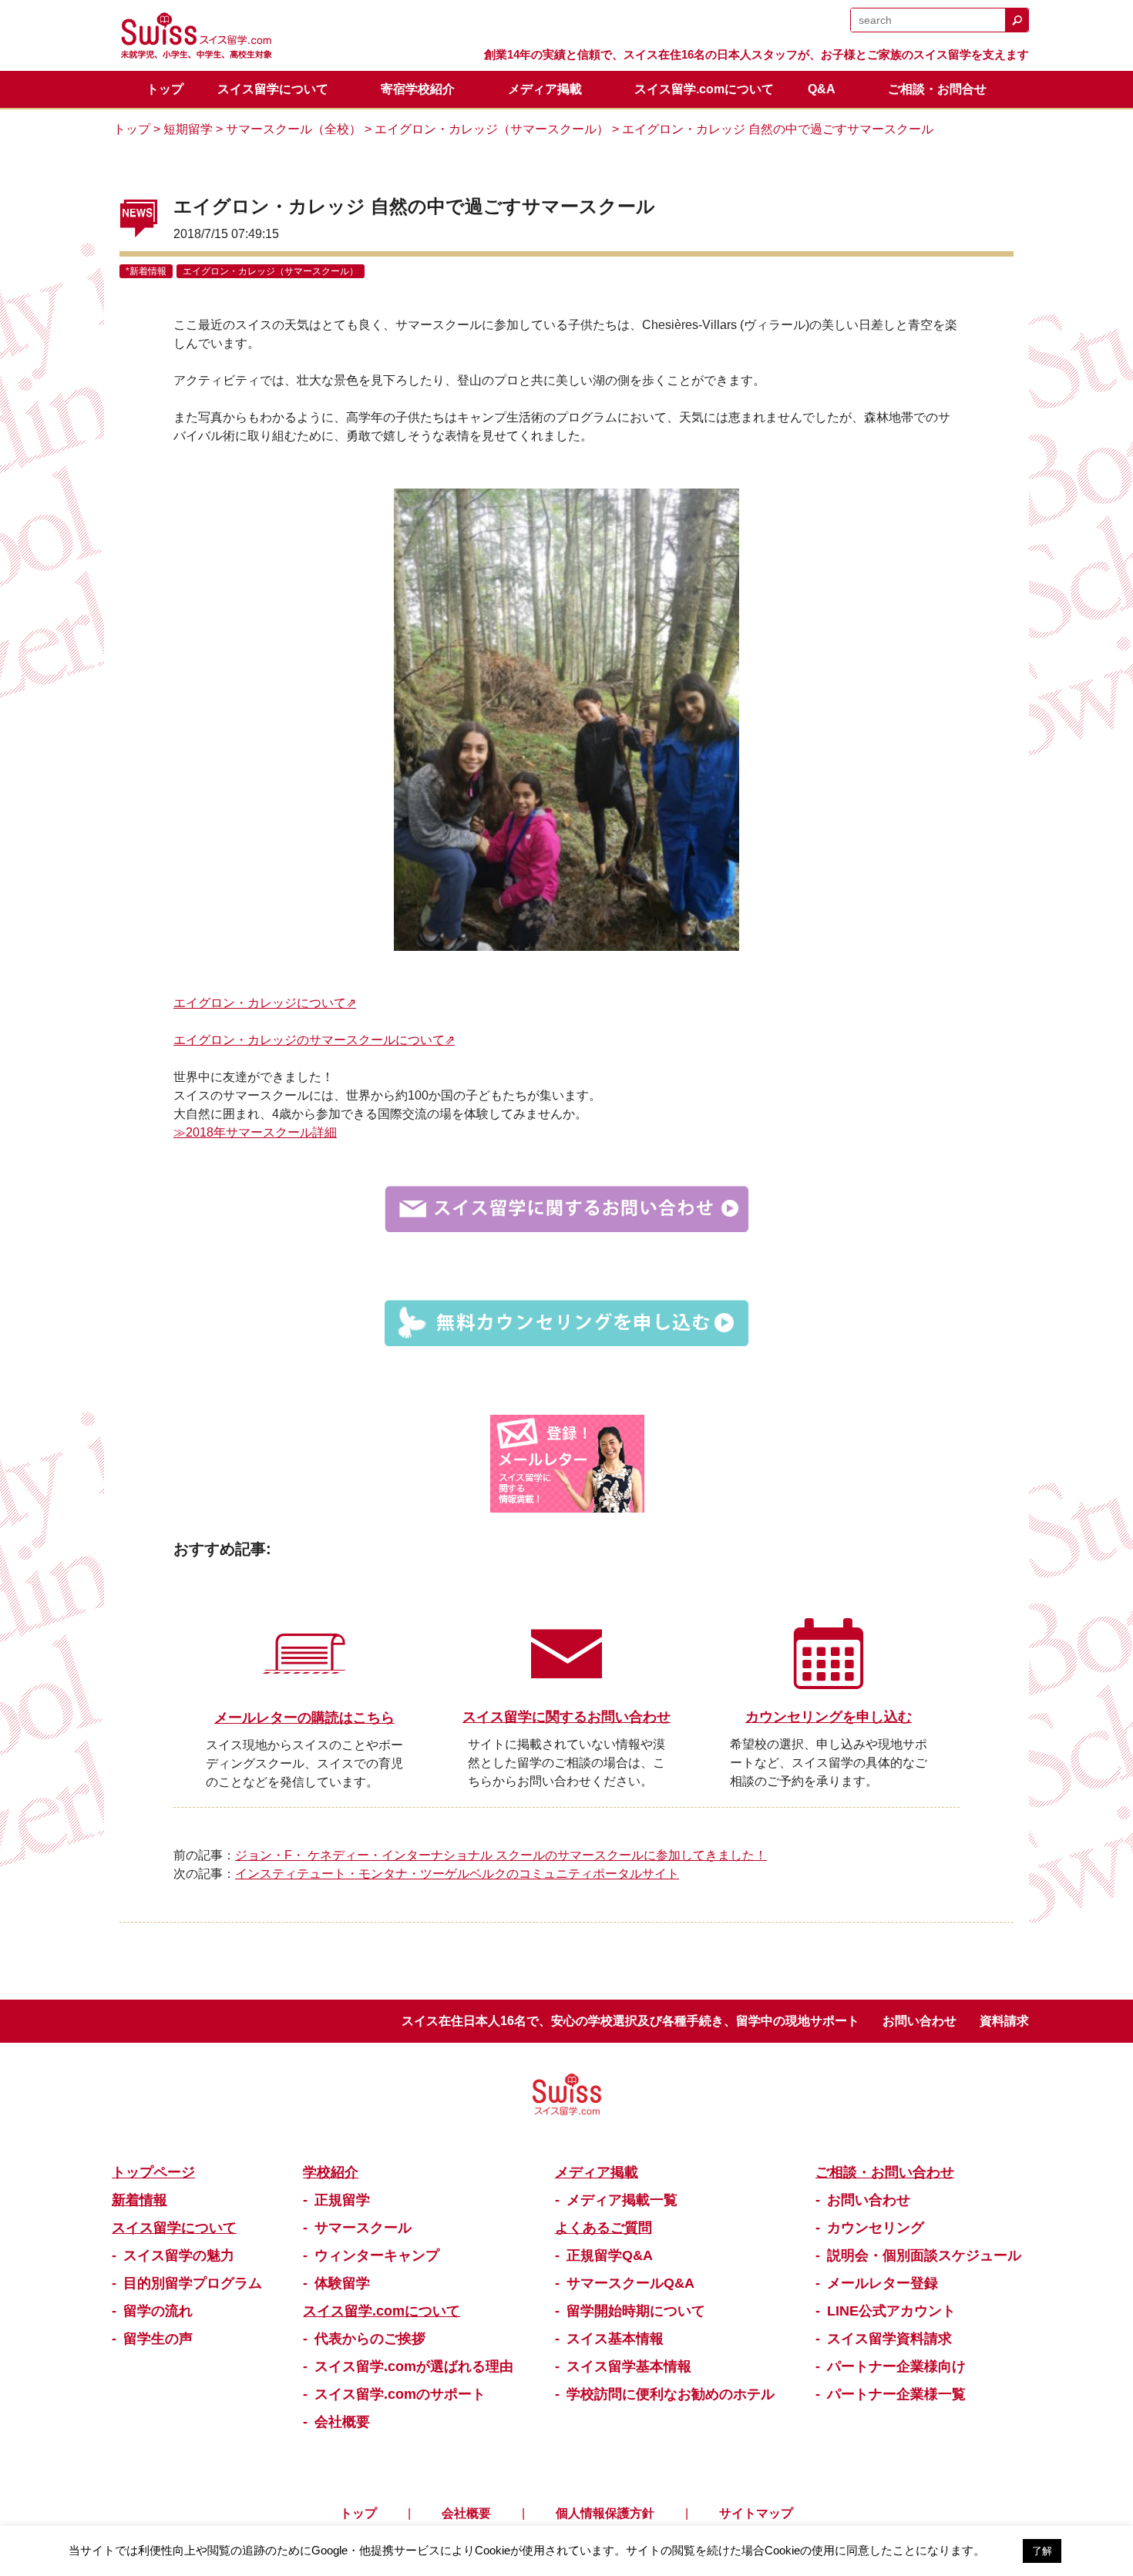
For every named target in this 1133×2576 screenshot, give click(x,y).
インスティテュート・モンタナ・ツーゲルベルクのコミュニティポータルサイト (457, 1874)
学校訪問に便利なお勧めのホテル (671, 2394)
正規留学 (342, 2200)
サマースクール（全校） (294, 129)
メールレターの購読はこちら (304, 1718)
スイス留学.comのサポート (400, 2394)
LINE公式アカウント (891, 2311)
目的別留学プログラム (193, 2283)
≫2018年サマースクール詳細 (255, 1132)
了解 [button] (1042, 2551)
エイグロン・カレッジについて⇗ (265, 1003)
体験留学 (342, 2283)
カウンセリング (876, 2228)
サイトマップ (756, 2513)
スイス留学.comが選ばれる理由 (414, 2366)
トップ (165, 89)
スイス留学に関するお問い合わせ (566, 1717)
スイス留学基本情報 (629, 2366)
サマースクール (363, 2228)
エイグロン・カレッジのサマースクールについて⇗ (314, 1040)
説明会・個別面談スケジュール (924, 2255)
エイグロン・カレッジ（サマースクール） (492, 129)
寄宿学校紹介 (418, 89)
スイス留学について (273, 89)
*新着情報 (146, 271)
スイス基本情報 (615, 2339)
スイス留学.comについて (704, 89)
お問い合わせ (920, 2021)
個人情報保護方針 (605, 2513)
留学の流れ (158, 2311)
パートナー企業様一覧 (896, 2394)
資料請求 (1004, 2021)
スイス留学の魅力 (179, 2255)
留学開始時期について (636, 2311)
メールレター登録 (883, 2283)
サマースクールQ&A (630, 2283)
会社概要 (342, 2422)
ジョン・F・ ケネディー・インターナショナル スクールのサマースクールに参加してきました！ (501, 1855)
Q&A (822, 89)
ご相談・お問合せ (937, 89)
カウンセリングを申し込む (829, 1717)
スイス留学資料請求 (889, 2339)
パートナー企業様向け (896, 2366)
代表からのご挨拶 (370, 2339)
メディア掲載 (545, 89)
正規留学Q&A (610, 2255)
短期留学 (188, 129)
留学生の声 (158, 2339)
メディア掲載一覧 (622, 2200)
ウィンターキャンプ (377, 2255)
